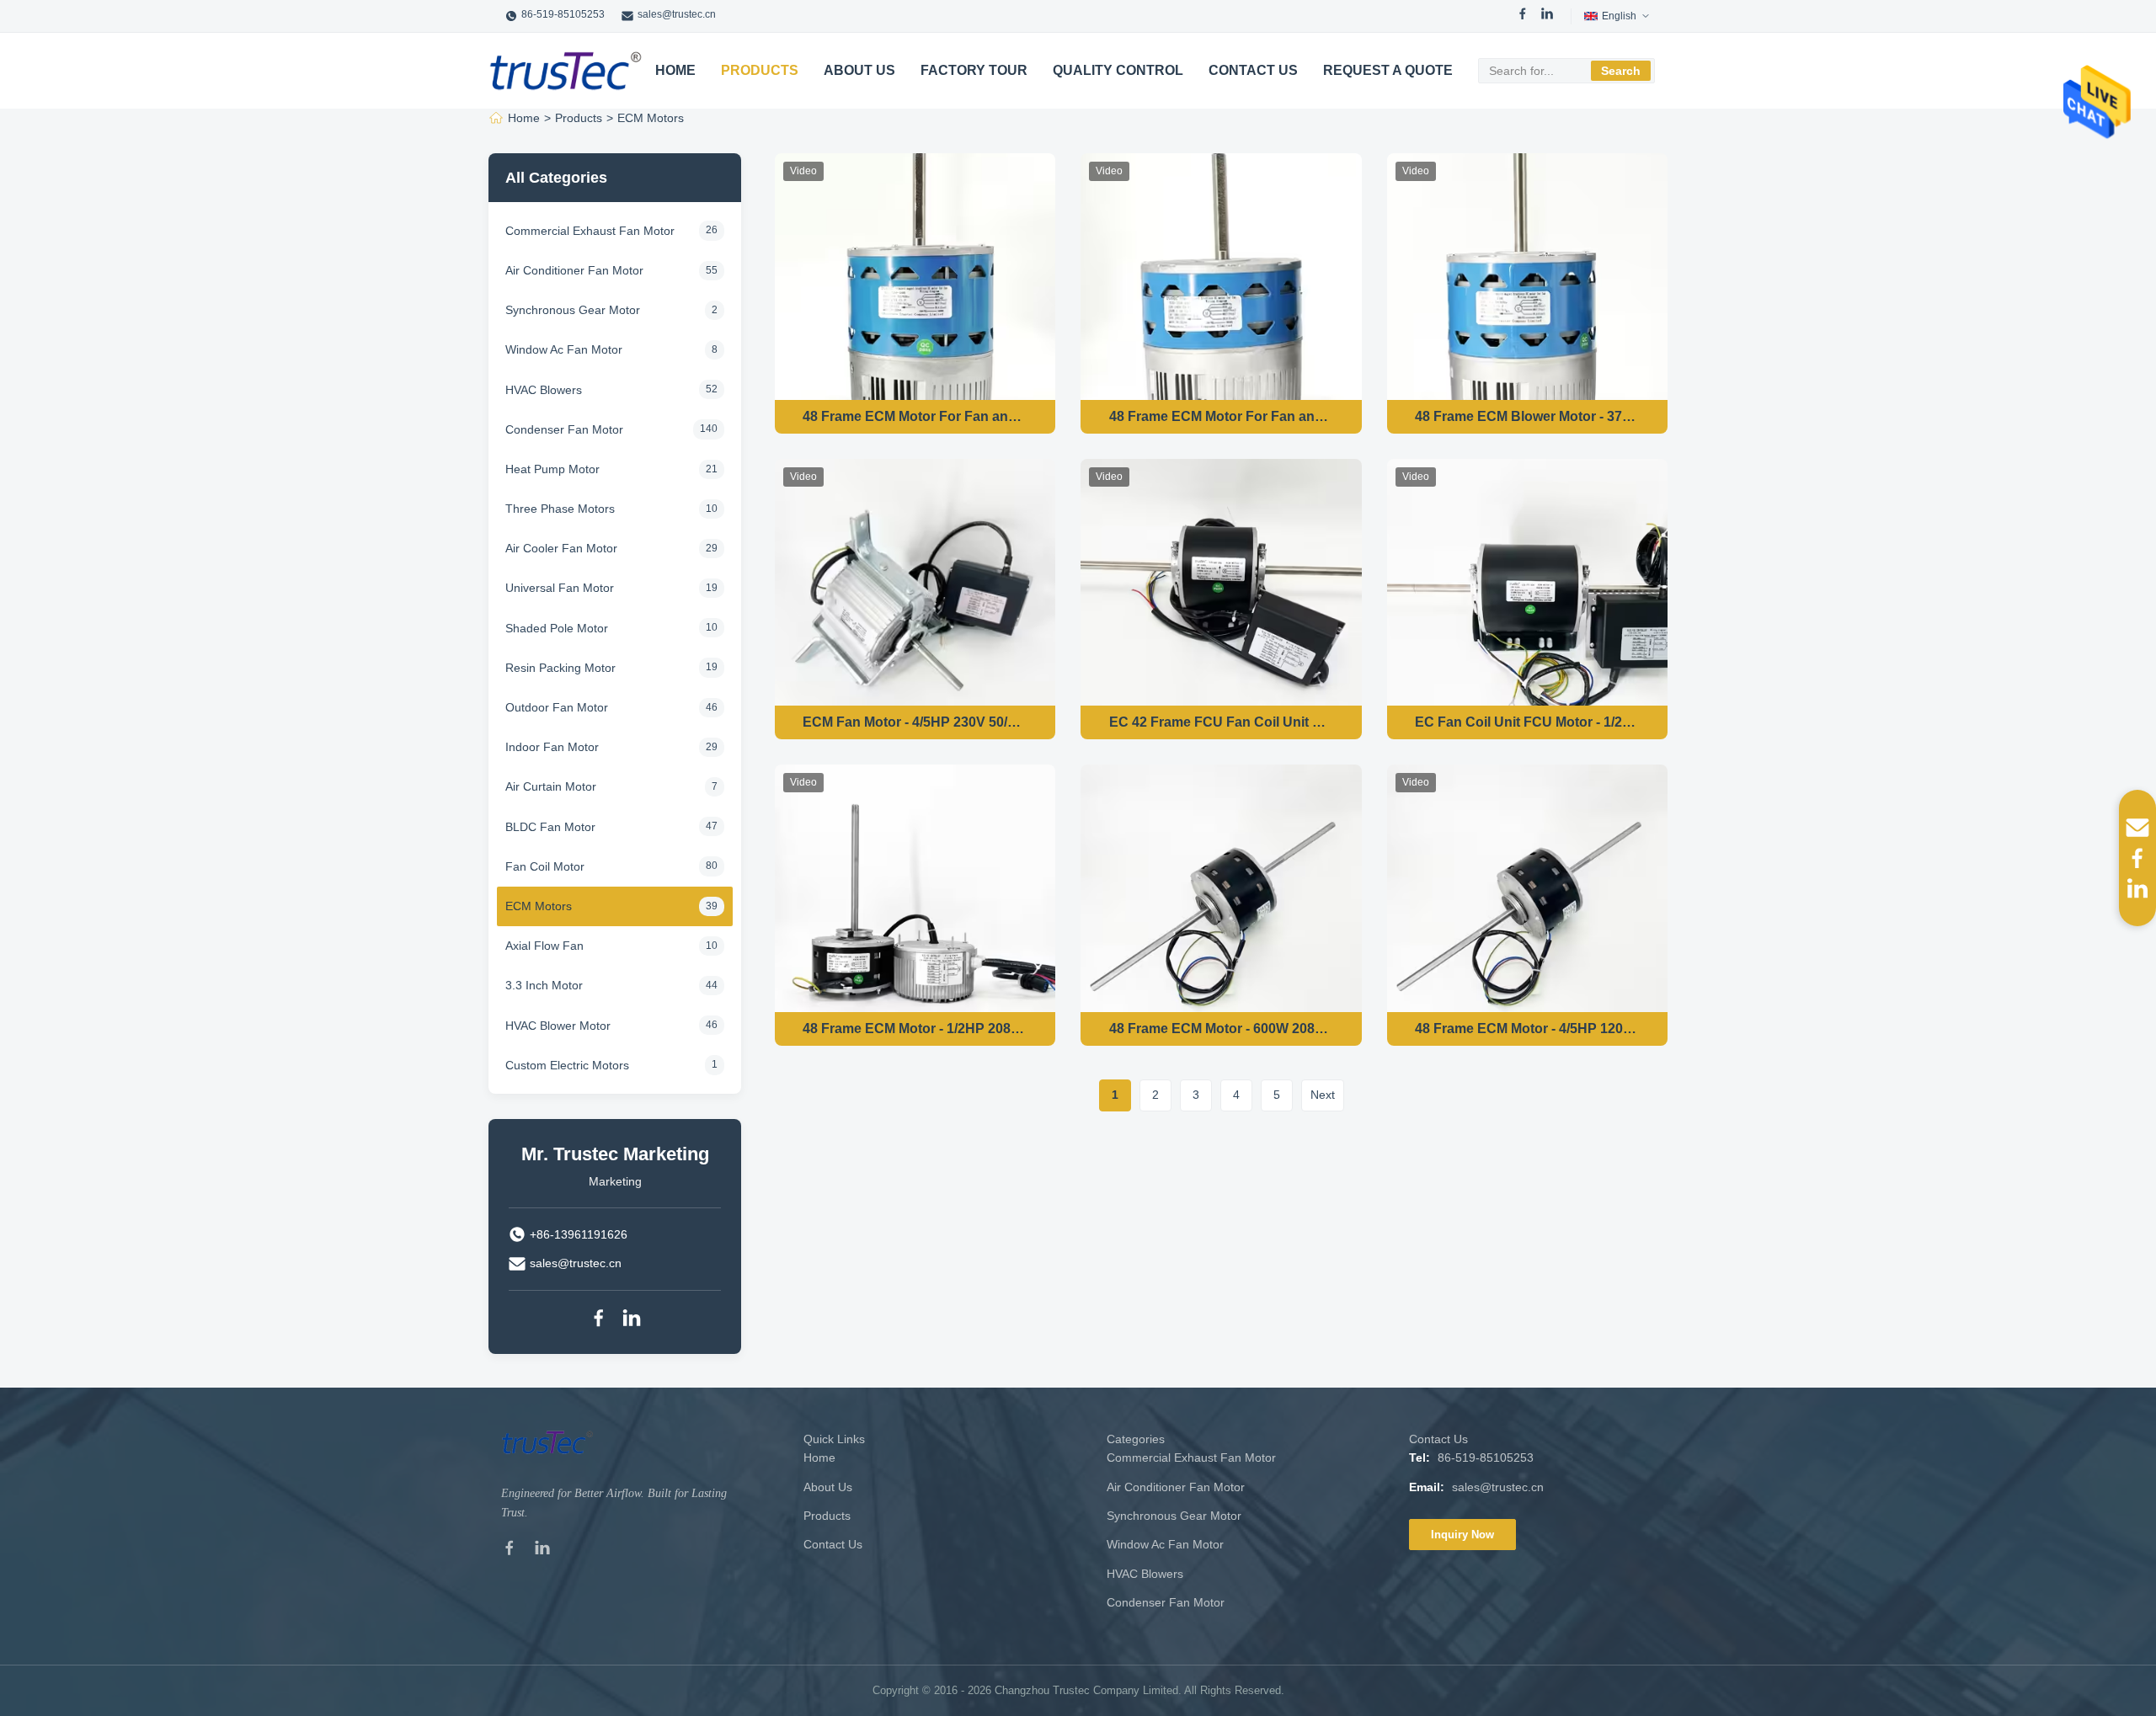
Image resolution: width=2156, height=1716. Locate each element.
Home (675, 70)
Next (1323, 1095)
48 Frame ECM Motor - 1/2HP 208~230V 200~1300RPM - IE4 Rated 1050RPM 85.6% (915, 1029)
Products (760, 70)
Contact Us (1253, 70)
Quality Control (1118, 70)
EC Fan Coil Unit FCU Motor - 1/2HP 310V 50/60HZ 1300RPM (1527, 722)
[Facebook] (1523, 16)
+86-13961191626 (579, 1234)
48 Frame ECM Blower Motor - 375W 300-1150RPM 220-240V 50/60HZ (1527, 416)
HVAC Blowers (1145, 1574)
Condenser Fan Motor (1166, 1602)
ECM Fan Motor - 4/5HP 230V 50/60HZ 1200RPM (915, 722)
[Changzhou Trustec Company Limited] (566, 71)
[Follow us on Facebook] (2137, 858)
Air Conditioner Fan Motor (1176, 1487)
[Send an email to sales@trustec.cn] (2137, 828)
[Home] (496, 118)
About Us (859, 70)
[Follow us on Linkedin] (2137, 888)
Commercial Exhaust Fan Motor (1191, 1458)
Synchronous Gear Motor (1174, 1516)
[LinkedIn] (1547, 16)
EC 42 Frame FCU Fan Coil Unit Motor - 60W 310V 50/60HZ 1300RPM (1222, 722)
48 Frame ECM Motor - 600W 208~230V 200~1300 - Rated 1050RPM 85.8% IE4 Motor (1222, 1029)
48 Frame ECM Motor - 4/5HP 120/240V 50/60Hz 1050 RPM (1527, 1029)
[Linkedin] (632, 1321)
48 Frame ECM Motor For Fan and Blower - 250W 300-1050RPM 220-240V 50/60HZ (1222, 416)
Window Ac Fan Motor (1165, 1544)
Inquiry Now (1462, 1535)
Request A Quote (1388, 70)
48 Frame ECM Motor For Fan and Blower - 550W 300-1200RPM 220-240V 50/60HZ (915, 416)
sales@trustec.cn (677, 14)
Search (1621, 71)
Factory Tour (974, 70)
